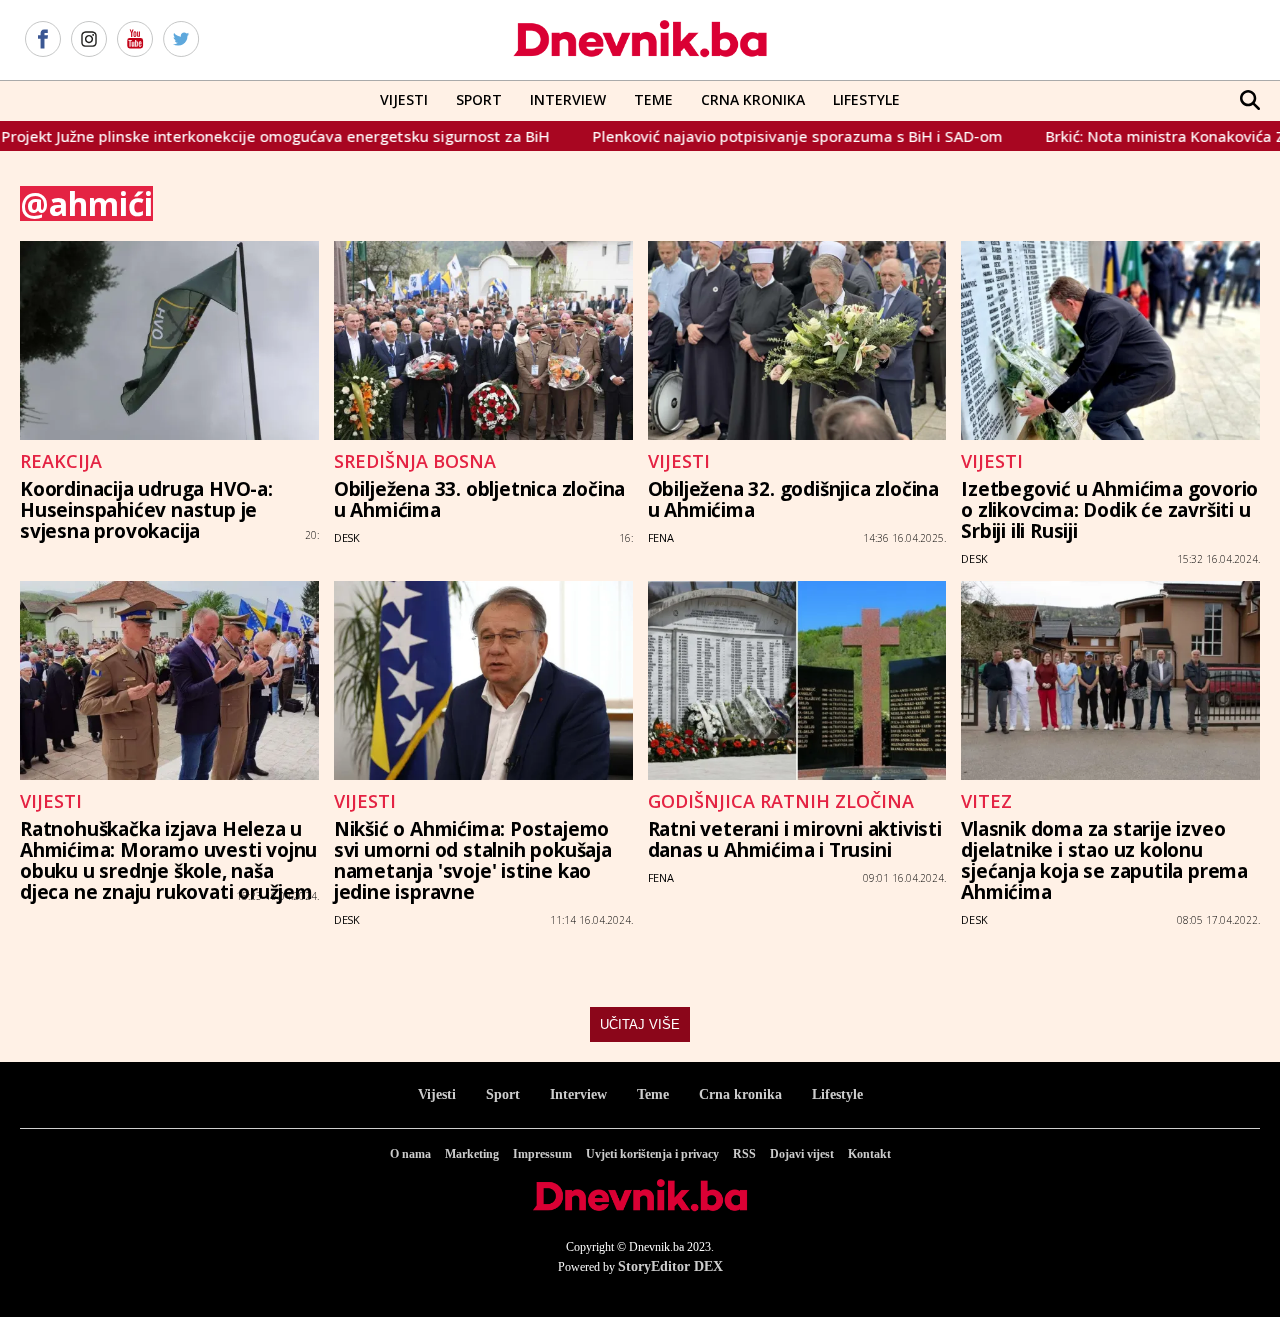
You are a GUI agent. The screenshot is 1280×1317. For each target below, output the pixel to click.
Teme (653, 99)
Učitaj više (640, 1024)
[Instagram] (89, 40)
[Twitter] (181, 40)
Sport (479, 99)
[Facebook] (43, 40)
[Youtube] (135, 40)
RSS (744, 1154)
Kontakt (869, 1154)
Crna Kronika (753, 99)
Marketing (472, 1154)
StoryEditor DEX (670, 1266)
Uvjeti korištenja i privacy (652, 1154)
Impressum (542, 1154)
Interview (568, 99)
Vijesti (404, 99)
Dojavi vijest (802, 1154)
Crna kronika (740, 1094)
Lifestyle (866, 99)
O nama (410, 1154)
